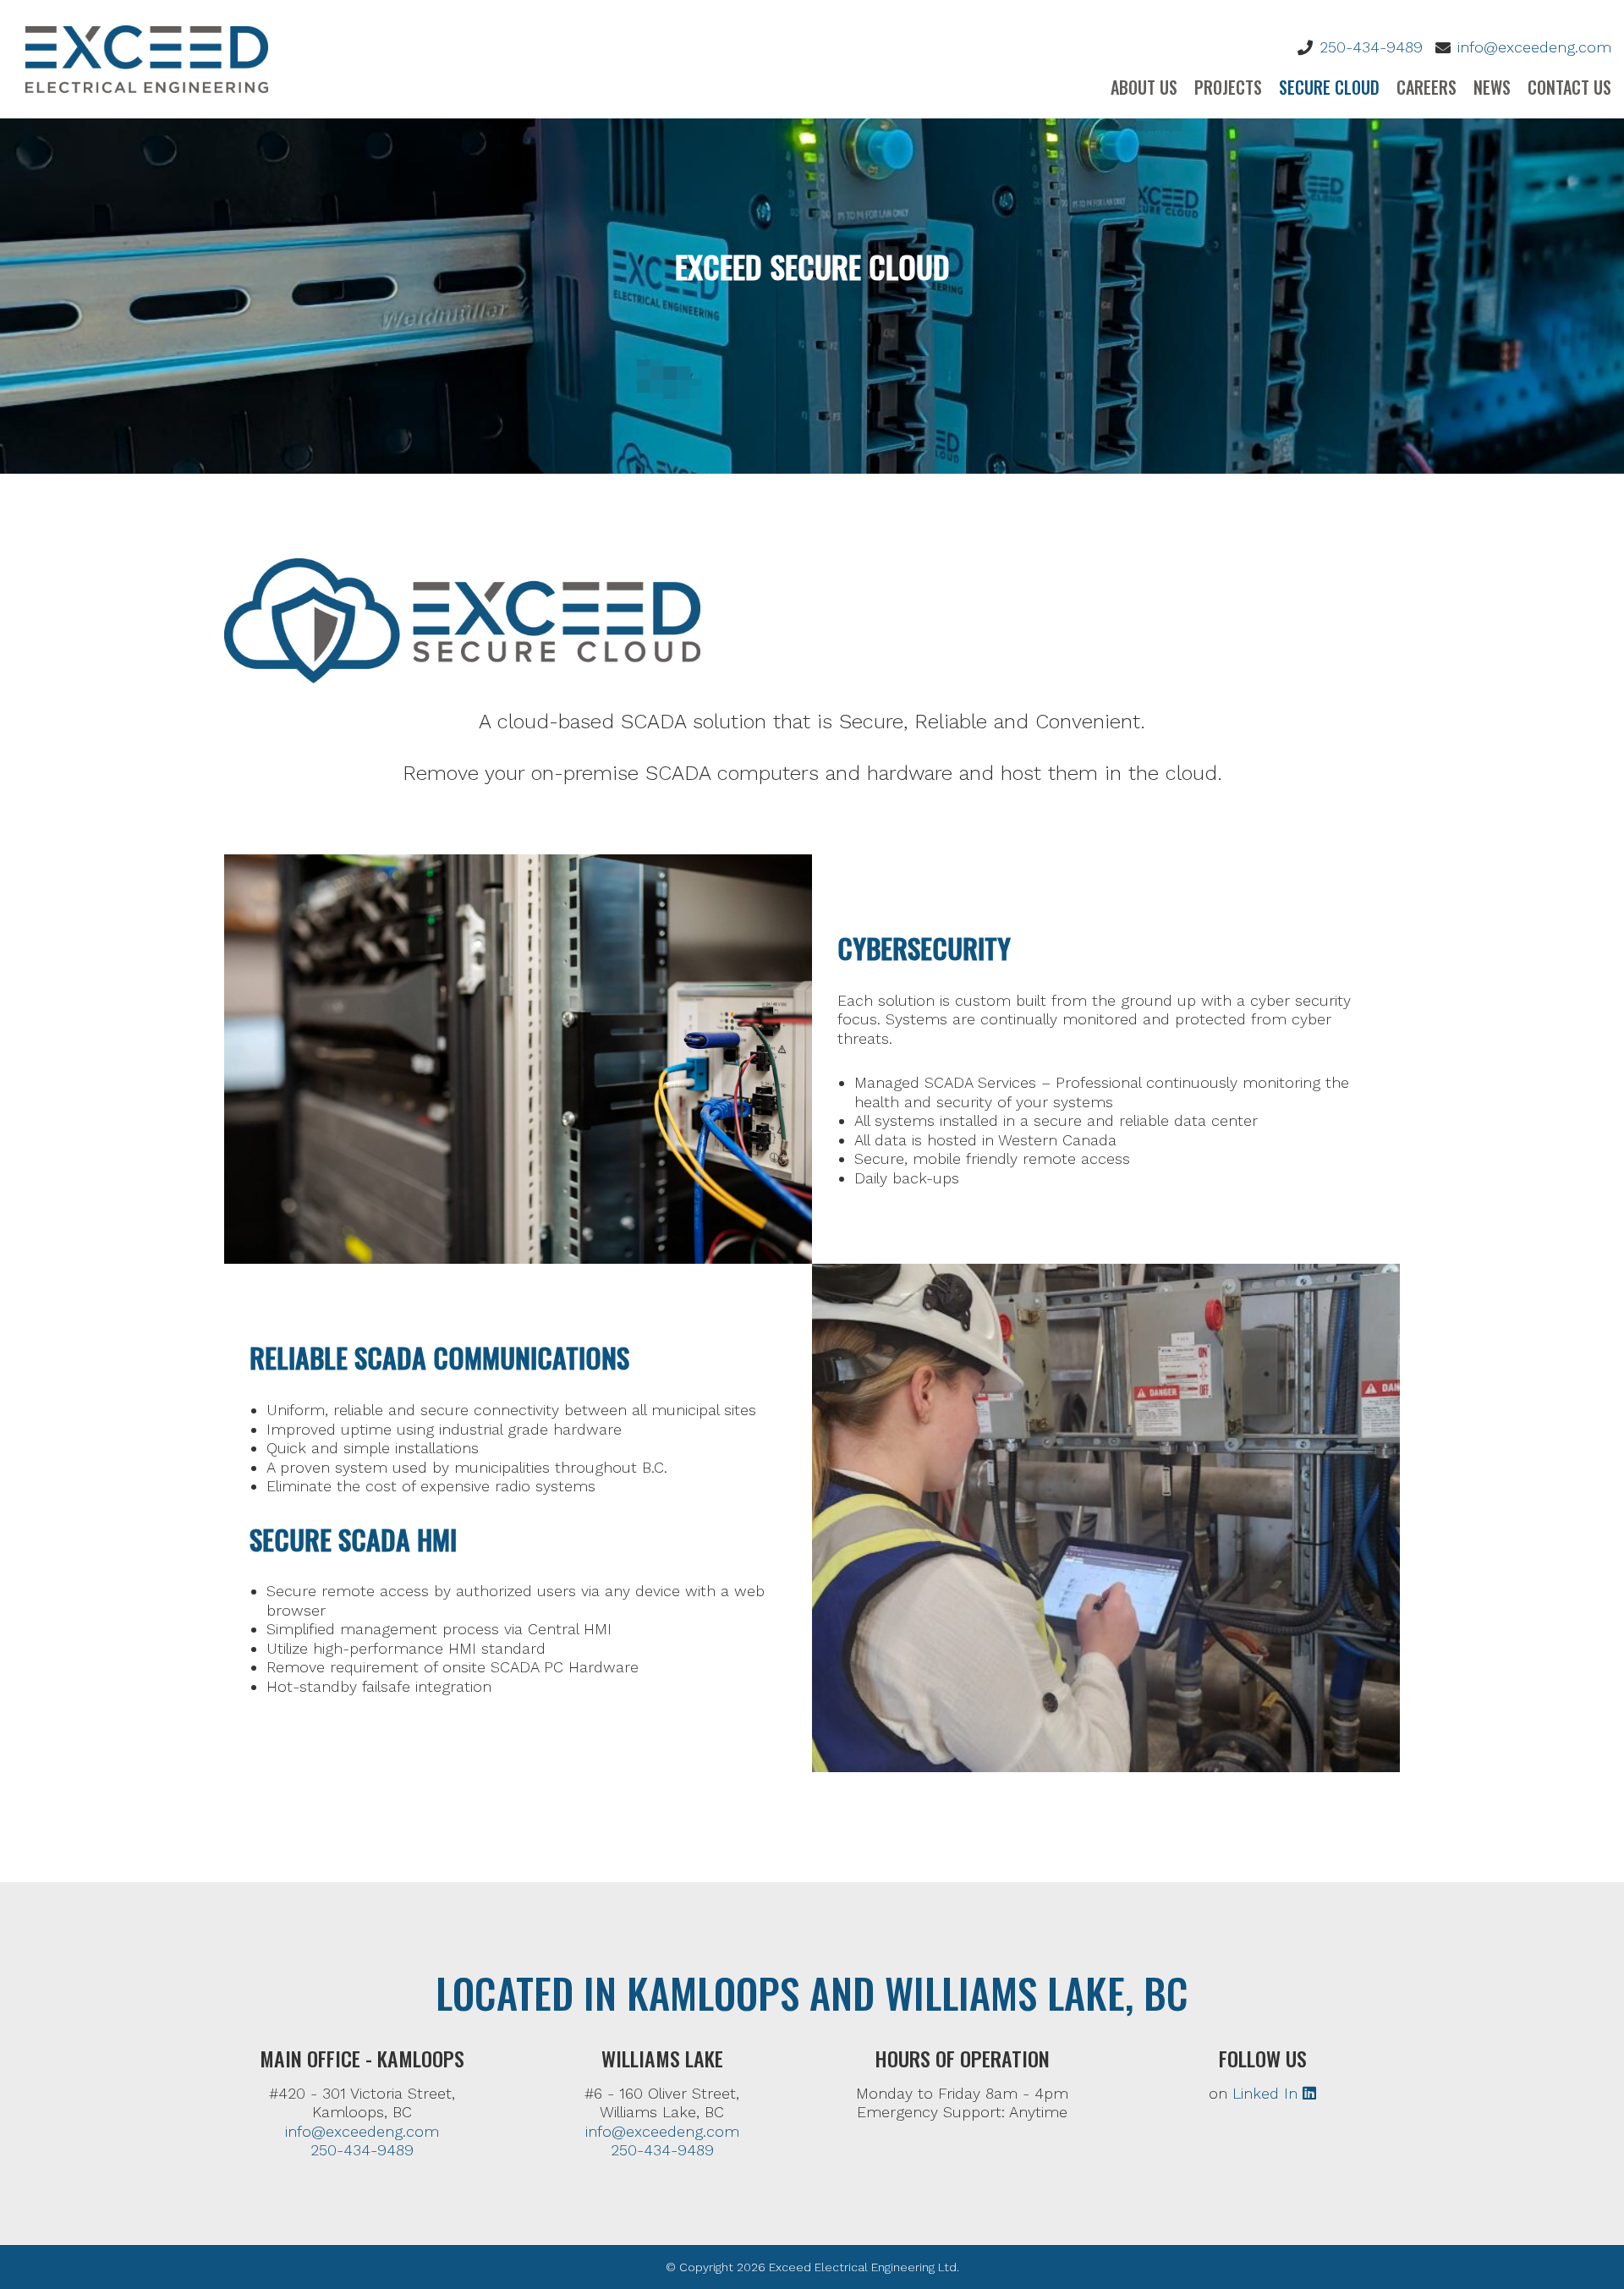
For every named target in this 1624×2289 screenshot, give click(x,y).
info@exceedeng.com (1534, 47)
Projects (1228, 87)
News (1492, 87)
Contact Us (1569, 87)
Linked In (1267, 2093)
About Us (1144, 87)
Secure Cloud (1329, 87)
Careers (1426, 87)
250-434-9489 (1371, 47)
